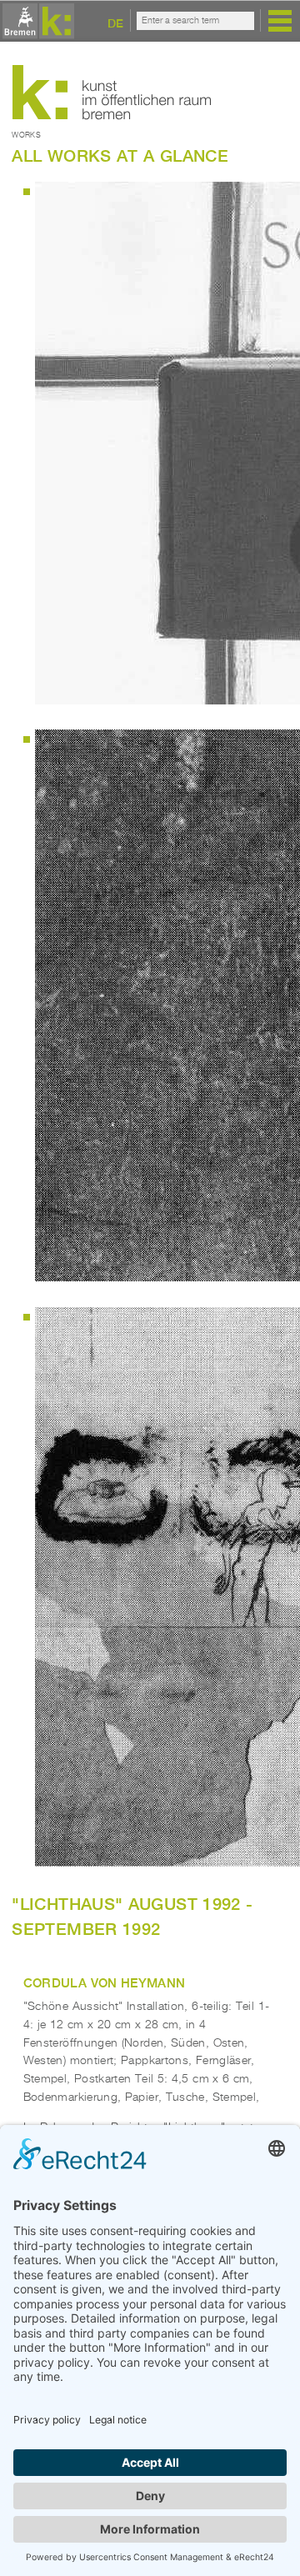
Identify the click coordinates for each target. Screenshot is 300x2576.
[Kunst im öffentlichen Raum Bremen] (36, 22)
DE (115, 23)
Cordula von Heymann (105, 1982)
